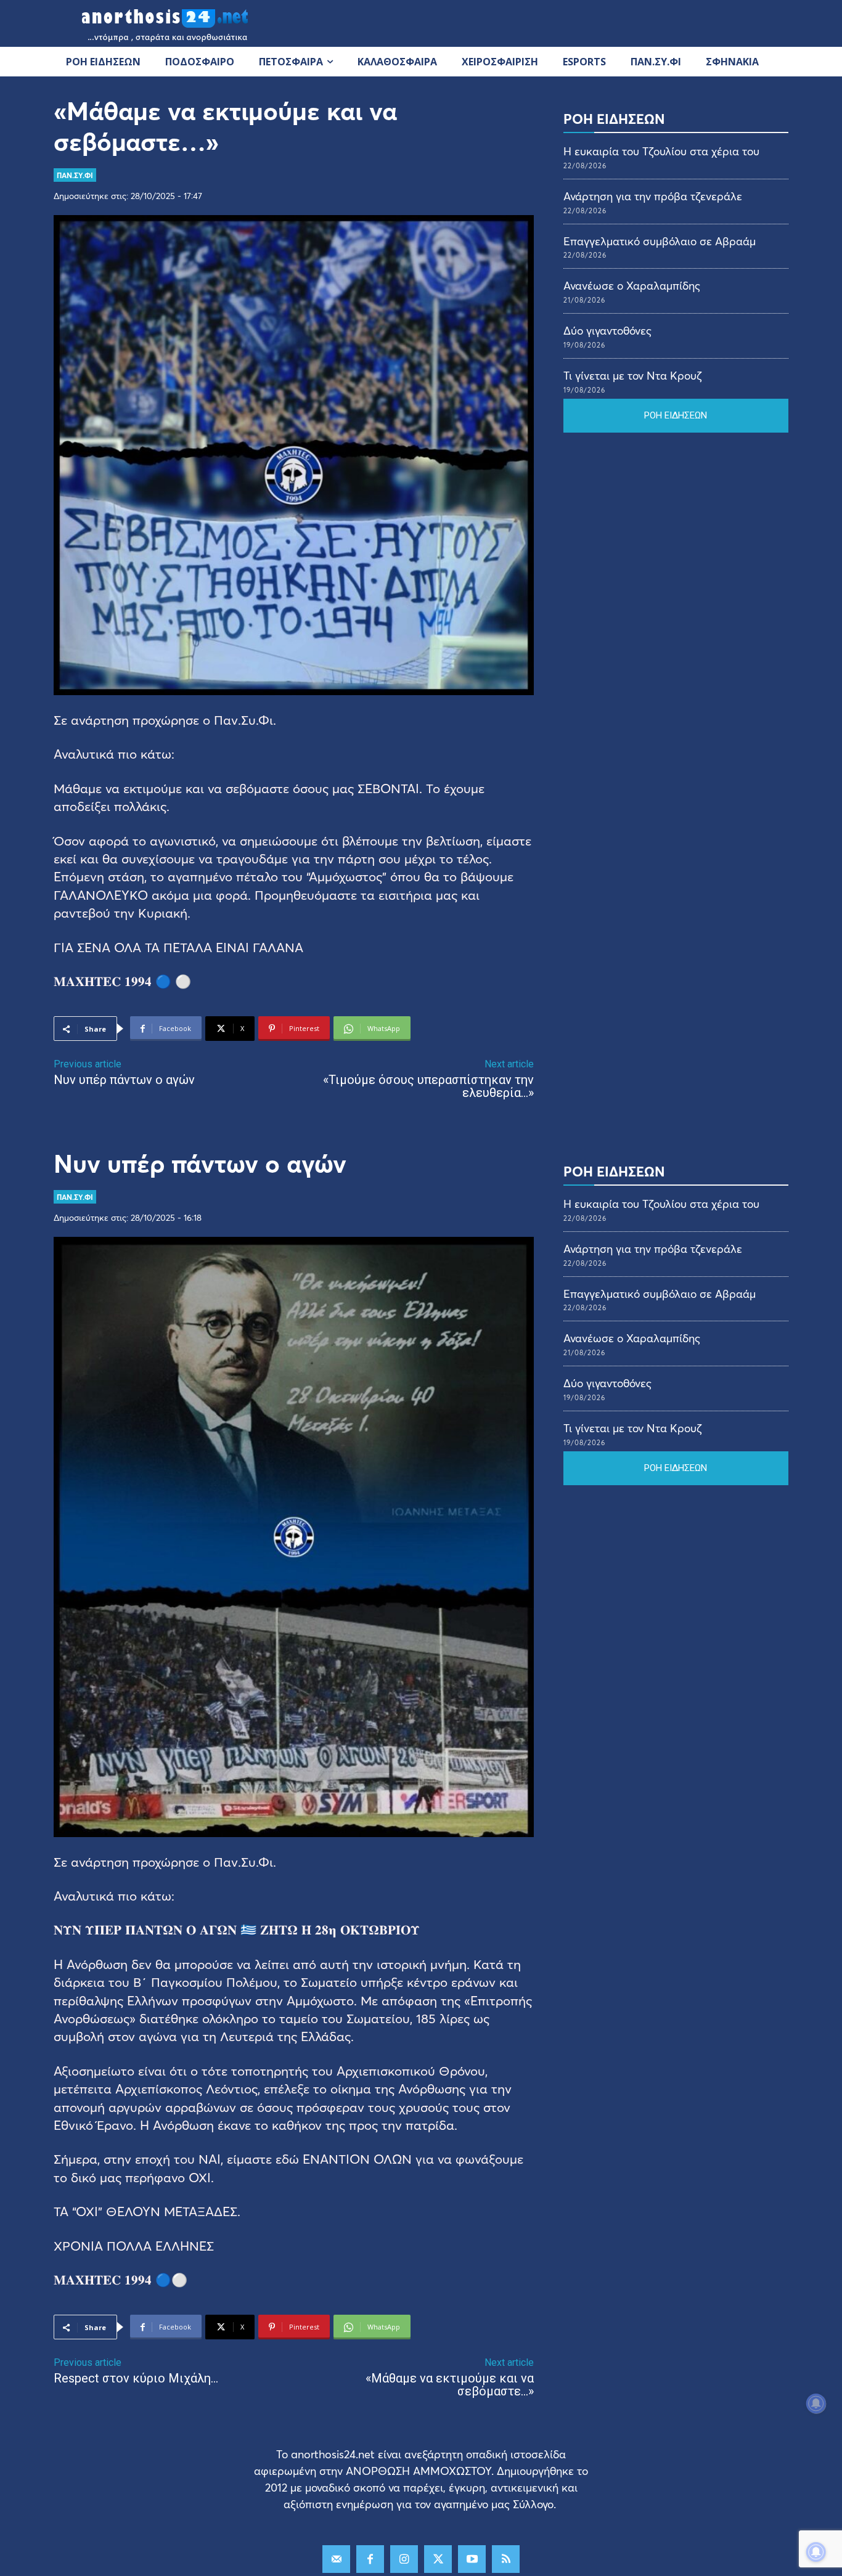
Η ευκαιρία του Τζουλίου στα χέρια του (661, 151)
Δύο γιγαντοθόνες (607, 330)
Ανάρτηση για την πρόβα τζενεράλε (653, 196)
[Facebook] (370, 2559)
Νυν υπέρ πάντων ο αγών (124, 1080)
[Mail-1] (336, 2559)
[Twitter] (438, 2559)
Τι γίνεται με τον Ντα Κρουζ (632, 375)
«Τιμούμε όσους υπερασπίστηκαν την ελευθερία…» (428, 1086)
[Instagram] (404, 2559)
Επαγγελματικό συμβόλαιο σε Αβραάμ (660, 241)
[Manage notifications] (816, 2552)
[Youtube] (472, 2559)
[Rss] (506, 2559)
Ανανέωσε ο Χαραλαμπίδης (632, 285)
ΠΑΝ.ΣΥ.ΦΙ (75, 175)
